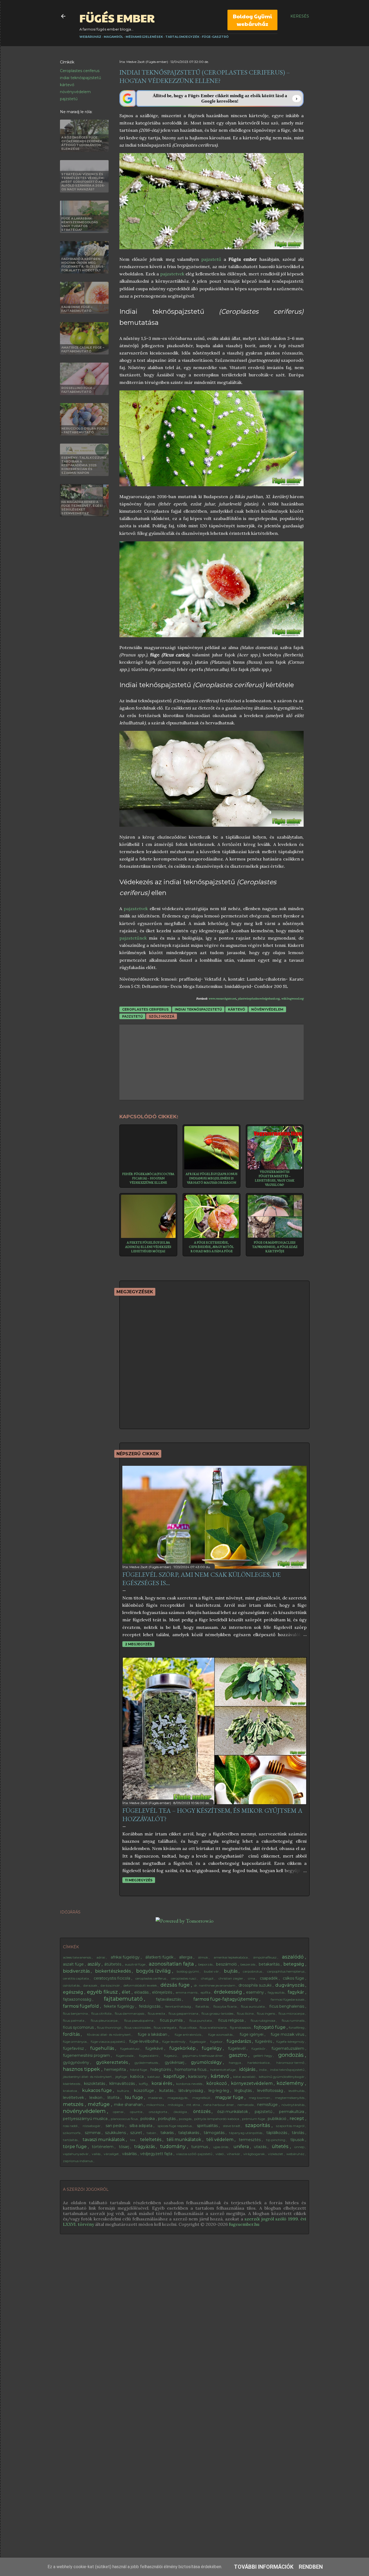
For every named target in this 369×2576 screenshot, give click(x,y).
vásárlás (130, 2154)
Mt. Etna (194, 2105)
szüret (137, 2133)
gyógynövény (77, 2062)
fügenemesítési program (87, 2055)
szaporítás (258, 2125)
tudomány (174, 2146)
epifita (206, 1992)
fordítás (72, 2034)
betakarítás (270, 1964)
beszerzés (248, 1964)
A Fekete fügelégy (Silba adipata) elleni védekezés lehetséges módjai (148, 1247)
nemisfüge (268, 2105)
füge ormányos (75, 2042)
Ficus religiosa (232, 2020)
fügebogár (198, 2042)
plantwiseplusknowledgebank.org (259, 999)
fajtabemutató (124, 1999)
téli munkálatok (185, 2140)
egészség (74, 1992)
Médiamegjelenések (144, 37)
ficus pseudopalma (139, 2020)
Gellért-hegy (263, 2056)
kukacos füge (98, 2090)
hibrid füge (139, 2070)
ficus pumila (172, 2020)
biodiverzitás (77, 1971)
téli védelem (220, 2140)
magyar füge (230, 2097)
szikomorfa (72, 2133)
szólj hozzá (162, 1016)
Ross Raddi (71, 2126)
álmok (203, 1957)
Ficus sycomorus (79, 2027)
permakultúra (292, 2112)
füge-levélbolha (144, 2041)
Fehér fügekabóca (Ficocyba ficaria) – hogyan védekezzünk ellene (148, 1178)
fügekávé (155, 2048)
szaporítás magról (291, 2126)
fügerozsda (125, 2056)
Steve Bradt (232, 2126)
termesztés (250, 2140)
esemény (256, 1992)
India (263, 2070)
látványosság (191, 2091)
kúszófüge (145, 2091)
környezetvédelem (252, 2083)
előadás (142, 1992)
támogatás (215, 2133)
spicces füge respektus (175, 2126)
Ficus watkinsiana (214, 2028)
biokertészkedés (113, 1971)
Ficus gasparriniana (184, 2013)
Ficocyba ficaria (225, 2006)
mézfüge (99, 2104)
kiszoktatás (95, 2084)
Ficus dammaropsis (130, 2013)
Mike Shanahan (129, 2105)
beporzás (206, 1964)
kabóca (137, 2077)
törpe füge (75, 2147)
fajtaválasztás (169, 1999)
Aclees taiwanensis (77, 1957)
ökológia (181, 2112)
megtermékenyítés (290, 2098)
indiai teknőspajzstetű (80, 78)
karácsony (198, 2077)
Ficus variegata (165, 2028)
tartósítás (71, 2140)
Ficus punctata (201, 2020)
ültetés (281, 2146)
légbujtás (244, 2091)
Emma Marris (187, 1992)
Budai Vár (212, 1971)
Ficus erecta (157, 2013)
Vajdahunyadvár (76, 2154)
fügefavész (74, 2048)
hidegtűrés (161, 2069)
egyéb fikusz (103, 1992)
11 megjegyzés (139, 1880)
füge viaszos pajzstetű (108, 2042)
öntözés (202, 2111)
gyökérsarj (175, 2062)
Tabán (152, 2133)
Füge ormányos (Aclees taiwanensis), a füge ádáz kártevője (275, 1247)
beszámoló (227, 1964)
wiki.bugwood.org (292, 999)
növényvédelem (75, 92)
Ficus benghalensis (287, 2006)
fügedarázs (239, 2041)
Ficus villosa (188, 2028)
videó (220, 2154)
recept (297, 2118)
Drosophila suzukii (256, 1985)
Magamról (113, 37)
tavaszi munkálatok (104, 2140)
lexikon (96, 2098)
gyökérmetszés (147, 2063)
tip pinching (276, 2140)
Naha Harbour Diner (219, 2105)
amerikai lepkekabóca (231, 1957)
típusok (298, 2140)
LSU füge (134, 2097)
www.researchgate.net (222, 999)
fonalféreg (297, 2028)
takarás (168, 2133)
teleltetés (151, 2140)
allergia (186, 1957)
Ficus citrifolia (102, 2013)
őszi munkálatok (233, 2112)
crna (252, 1978)
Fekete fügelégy (120, 2006)
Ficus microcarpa (292, 2013)
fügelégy (212, 2048)
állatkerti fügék (160, 1957)
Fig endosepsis (241, 2028)
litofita (114, 2098)
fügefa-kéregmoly (291, 2042)
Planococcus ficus (125, 2119)
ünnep (300, 2147)
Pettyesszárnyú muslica (86, 2119)
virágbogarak (254, 2154)
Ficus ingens (266, 2013)
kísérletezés (72, 2084)
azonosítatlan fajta (172, 1964)
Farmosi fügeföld (81, 2006)
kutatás (167, 2091)
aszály (95, 1964)
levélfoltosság (271, 2091)
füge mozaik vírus (288, 2034)
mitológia (176, 2105)
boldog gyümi (188, 1971)
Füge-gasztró (215, 37)
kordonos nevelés (190, 2084)
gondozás (292, 2055)
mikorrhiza (156, 2105)
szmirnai (93, 2133)
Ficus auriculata (253, 2006)
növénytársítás (293, 2105)
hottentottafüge (223, 2070)
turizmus (200, 2147)
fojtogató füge (270, 2027)
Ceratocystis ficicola (113, 1978)
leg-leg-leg (219, 2091)
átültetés (113, 1964)
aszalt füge (74, 1964)
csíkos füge (294, 1978)
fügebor (217, 2042)
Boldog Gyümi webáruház (252, 20)
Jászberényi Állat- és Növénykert (88, 2077)
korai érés (162, 2083)
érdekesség (229, 1992)
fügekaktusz (130, 2049)
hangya (235, 2063)
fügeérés (264, 2041)
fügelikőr (259, 2049)
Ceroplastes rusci (184, 1978)
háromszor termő (291, 2063)
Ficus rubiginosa (263, 2020)
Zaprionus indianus (78, 2161)
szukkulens (116, 2133)
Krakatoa (70, 2091)
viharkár (234, 2154)
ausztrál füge (135, 1964)
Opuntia (137, 2112)
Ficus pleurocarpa (105, 2020)
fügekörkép (183, 2048)
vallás (97, 2154)
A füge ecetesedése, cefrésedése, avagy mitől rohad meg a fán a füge (211, 1247)
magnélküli (202, 2098)
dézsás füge (176, 1985)
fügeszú (171, 2056)
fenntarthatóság (179, 2006)
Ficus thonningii (110, 2028)
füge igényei (252, 2034)
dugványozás (290, 1985)
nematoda (246, 2105)
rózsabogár (92, 2126)
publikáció (278, 2119)
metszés (74, 2104)
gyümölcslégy (207, 2062)
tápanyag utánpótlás (246, 2133)
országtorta (158, 2112)
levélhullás (297, 2091)
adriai (101, 1957)
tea (133, 2140)
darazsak (91, 1985)
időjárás (248, 2069)
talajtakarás (189, 2133)
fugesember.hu (244, 2224)
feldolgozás (150, 2006)
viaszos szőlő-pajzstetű (195, 2154)
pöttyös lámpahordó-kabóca (217, 2119)
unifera (242, 2147)
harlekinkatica (259, 2063)
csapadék (269, 1978)
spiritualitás (208, 2126)
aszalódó (293, 1957)
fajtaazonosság (78, 1999)
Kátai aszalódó (245, 2077)
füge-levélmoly (174, 2042)
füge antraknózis (188, 2035)
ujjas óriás (221, 2147)
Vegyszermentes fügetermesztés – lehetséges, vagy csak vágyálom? (275, 1178)
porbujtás (167, 2119)
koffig (144, 2084)
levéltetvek (74, 2098)
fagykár (296, 1992)
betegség (294, 1964)
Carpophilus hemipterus (286, 1971)
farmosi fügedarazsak (288, 1999)
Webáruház (90, 37)
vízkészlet (276, 2154)
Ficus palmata (74, 2020)
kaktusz (154, 2077)
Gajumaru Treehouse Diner (203, 2056)
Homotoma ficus (191, 2069)
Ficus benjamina (76, 2013)
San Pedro (115, 2126)
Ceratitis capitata (76, 1978)
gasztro (239, 2055)
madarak (156, 2098)
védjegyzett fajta (157, 2154)
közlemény (291, 2083)
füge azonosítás (221, 2035)
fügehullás (103, 2048)
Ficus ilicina (246, 2013)
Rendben (311, 2567)
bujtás (231, 1971)
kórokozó (217, 2083)
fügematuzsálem (288, 2048)
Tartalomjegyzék (182, 37)
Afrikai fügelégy (126, 1957)
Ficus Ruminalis (293, 2020)
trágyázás (145, 2147)
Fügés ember (117, 18)
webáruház (296, 2154)
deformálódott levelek (141, 1985)
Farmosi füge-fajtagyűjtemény (226, 1999)
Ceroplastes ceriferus (80, 71)
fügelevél (237, 2048)
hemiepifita (116, 2069)
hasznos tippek (82, 2069)
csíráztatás (72, 1985)
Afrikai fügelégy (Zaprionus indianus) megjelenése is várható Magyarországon (212, 1178)
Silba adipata (141, 2126)
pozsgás (186, 2119)
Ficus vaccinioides (138, 2028)
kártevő (67, 85)
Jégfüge (122, 2077)
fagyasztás (276, 1992)
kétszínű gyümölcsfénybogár (282, 2077)
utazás (261, 2147)
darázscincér (111, 1985)
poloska (148, 2119)
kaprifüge (175, 2076)
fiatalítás (203, 2006)
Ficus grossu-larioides (218, 2013)
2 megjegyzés (138, 1644)
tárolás (298, 2133)
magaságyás (178, 2098)
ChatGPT (208, 1978)
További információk (264, 2567)
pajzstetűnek (133, 938)
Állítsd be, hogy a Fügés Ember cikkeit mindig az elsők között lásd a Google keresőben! (220, 98)
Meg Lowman (260, 2098)
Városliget (112, 2154)
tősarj (125, 2147)
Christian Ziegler (231, 1978)
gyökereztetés (113, 2062)
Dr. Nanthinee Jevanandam (215, 1985)
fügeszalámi (149, 2056)
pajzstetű (69, 99)
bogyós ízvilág (154, 1971)
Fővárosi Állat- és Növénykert (109, 2035)
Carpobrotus (253, 1971)
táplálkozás (277, 2133)
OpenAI (119, 2112)
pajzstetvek (172, 274)
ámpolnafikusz (265, 1957)
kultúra (123, 2091)
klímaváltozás (123, 2084)
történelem (103, 2147)
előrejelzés (163, 1992)
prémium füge (254, 2119)
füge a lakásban (153, 2034)
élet (127, 1992)
